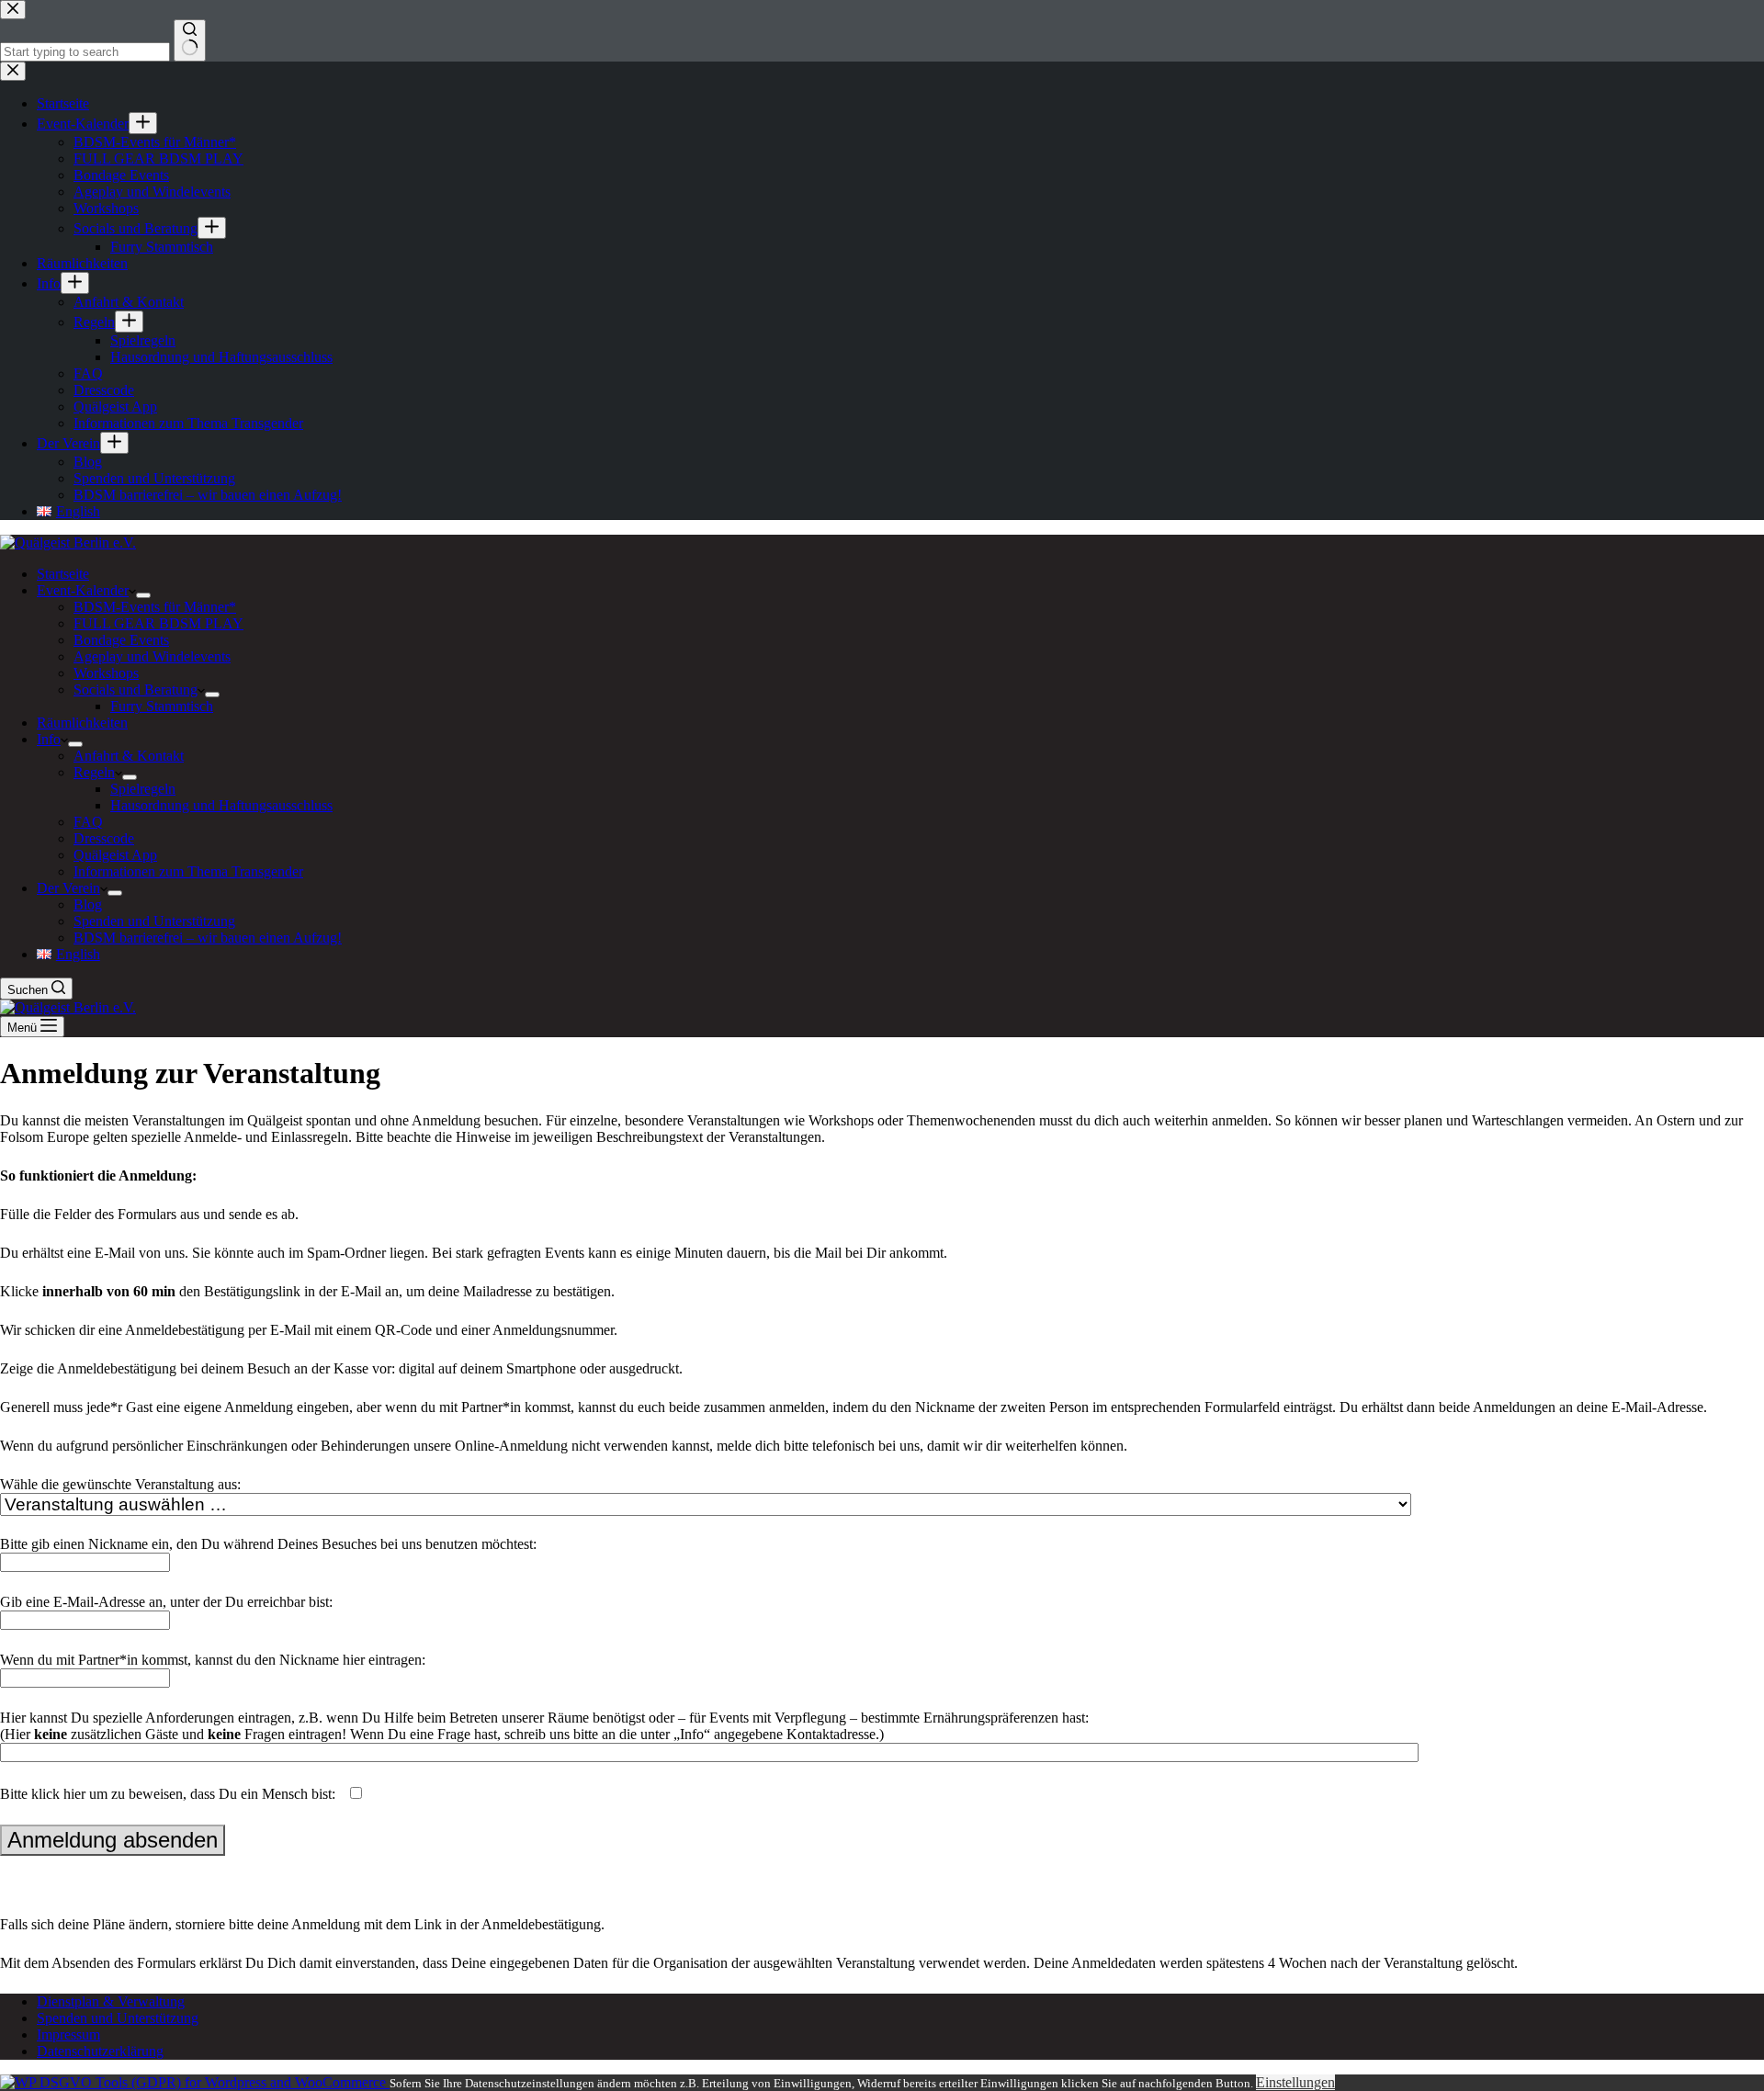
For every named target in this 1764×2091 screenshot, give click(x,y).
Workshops (106, 673)
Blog (88, 904)
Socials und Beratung (136, 689)
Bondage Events (121, 640)
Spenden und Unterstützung (154, 921)
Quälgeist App (115, 855)
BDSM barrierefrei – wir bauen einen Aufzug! (208, 938)
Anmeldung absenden (113, 1840)
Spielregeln (143, 789)
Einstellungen (1295, 2082)
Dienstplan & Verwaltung (111, 2001)
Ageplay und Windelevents (152, 656)
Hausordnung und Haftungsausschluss (221, 805)
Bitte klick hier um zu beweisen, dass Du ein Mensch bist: (170, 1794)
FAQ (88, 822)
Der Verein (68, 888)
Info (49, 739)
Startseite (63, 574)
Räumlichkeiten (82, 723)
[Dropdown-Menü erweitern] (143, 595)
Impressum (68, 2034)
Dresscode (104, 838)
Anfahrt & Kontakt (129, 756)
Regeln (94, 772)
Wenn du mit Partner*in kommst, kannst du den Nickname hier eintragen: (213, 1660)
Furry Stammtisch (162, 706)
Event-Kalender (83, 590)
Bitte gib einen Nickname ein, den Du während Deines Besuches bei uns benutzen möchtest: (268, 1544)
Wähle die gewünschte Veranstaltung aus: (120, 1484)
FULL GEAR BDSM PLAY (158, 623)
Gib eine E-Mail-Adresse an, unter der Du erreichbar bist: (166, 1602)
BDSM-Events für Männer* (155, 607)
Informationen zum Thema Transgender (188, 871)
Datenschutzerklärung (100, 2051)
